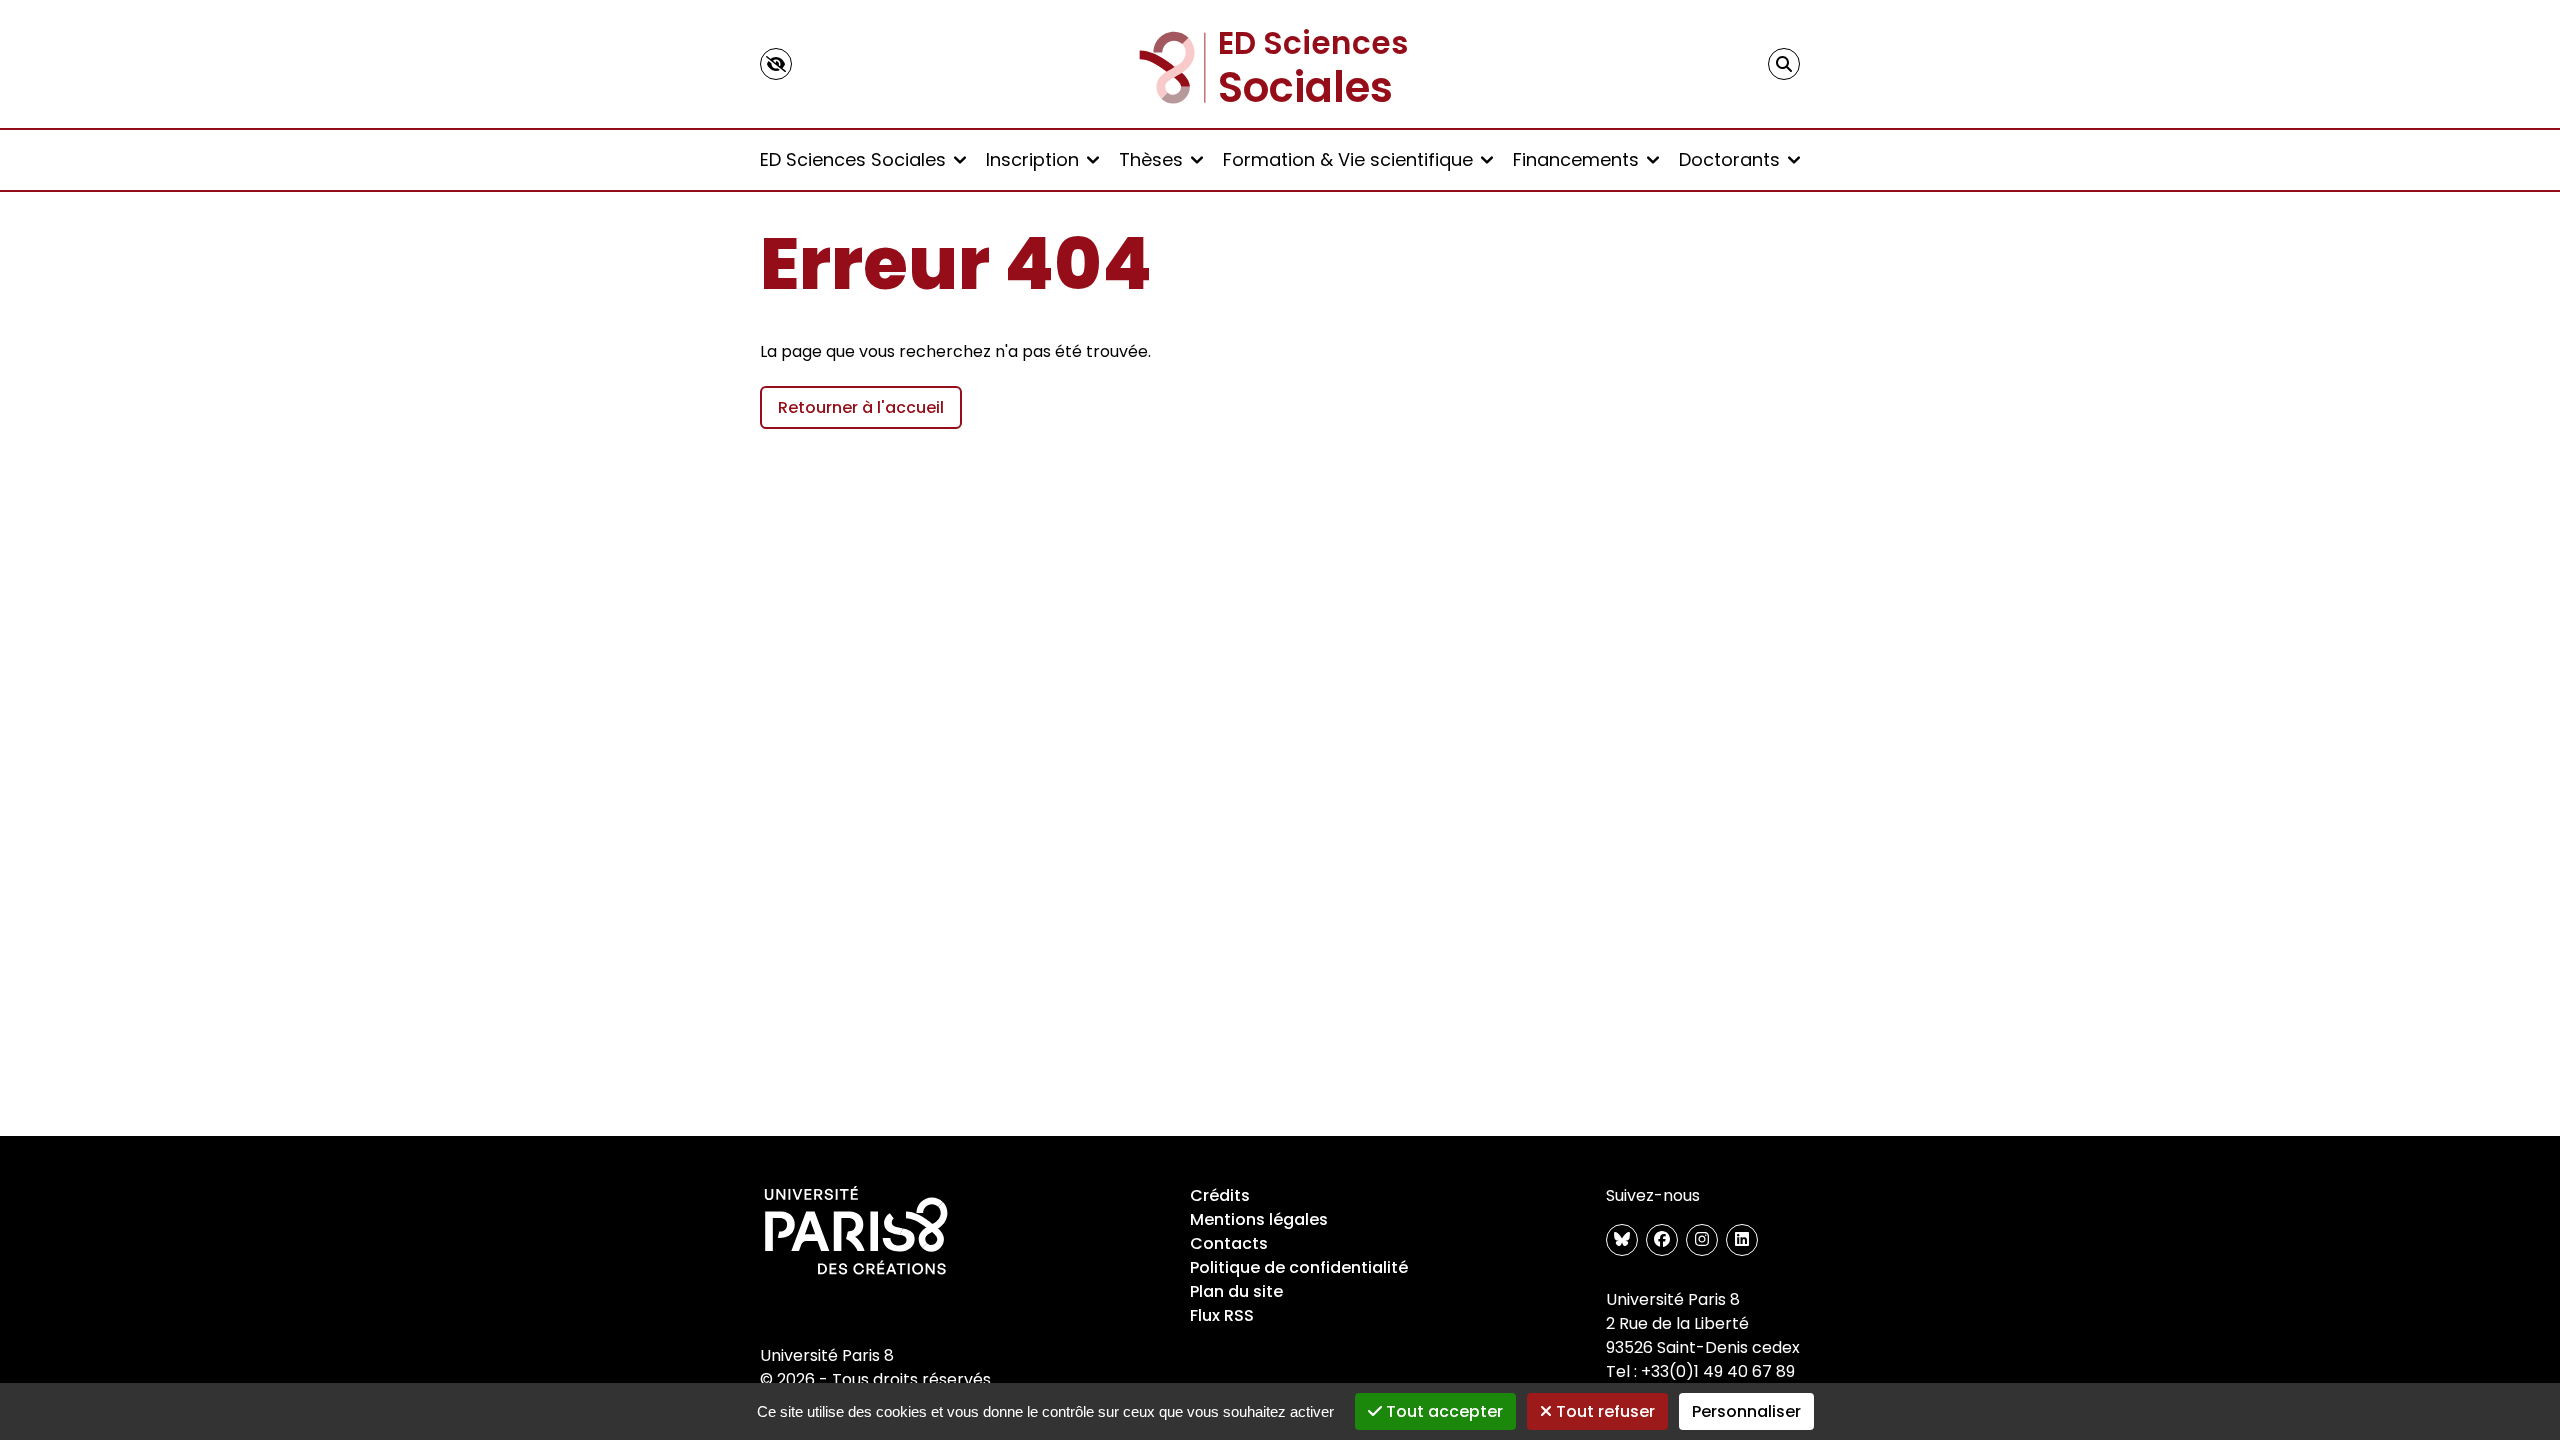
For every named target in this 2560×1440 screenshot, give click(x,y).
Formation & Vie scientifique (1348, 159)
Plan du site (1236, 1291)
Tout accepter (1442, 1411)
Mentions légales (1259, 1219)
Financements (1576, 159)
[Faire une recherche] (1784, 64)
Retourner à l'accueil (861, 407)
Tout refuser (1603, 1411)
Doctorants (1729, 159)
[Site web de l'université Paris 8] (856, 1232)
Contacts (1229, 1243)
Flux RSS (1222, 1315)
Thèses (1151, 159)
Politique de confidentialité (1299, 1267)
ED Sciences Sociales (853, 159)
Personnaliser (1746, 1411)
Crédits (1220, 1195)
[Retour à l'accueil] (1280, 64)
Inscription (1032, 159)
